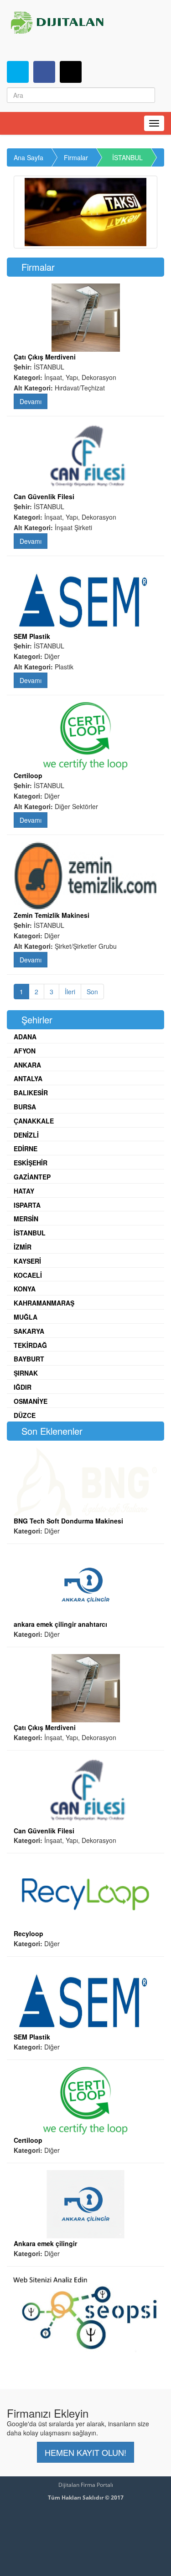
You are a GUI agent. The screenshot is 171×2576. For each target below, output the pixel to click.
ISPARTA (27, 1205)
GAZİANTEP (32, 1177)
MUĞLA (26, 1317)
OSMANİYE (31, 1401)
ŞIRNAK (26, 1373)
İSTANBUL (127, 157)
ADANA (25, 1037)
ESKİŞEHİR (31, 1163)
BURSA (25, 1107)
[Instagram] (71, 72)
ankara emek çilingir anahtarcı (60, 1624)
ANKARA (27, 1065)
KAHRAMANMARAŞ (44, 1303)
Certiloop (28, 775)
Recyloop (28, 1933)
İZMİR (23, 1247)
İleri (70, 992)
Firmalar (76, 157)
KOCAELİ (28, 1275)
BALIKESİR (31, 1093)
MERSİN (26, 1219)
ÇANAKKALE (34, 1121)
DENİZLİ (26, 1135)
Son (92, 992)
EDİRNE (26, 1149)
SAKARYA (29, 1331)
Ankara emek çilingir (45, 2243)
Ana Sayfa (28, 157)
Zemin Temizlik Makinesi (52, 915)
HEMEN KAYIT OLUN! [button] (85, 2452)
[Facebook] (44, 72)
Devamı (31, 401)
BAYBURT (29, 1359)
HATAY (24, 1191)
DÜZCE (25, 1415)
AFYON (25, 1051)
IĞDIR (23, 1387)
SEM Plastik (32, 636)
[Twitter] (18, 72)
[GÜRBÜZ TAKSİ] (85, 212)
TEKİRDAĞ (30, 1345)
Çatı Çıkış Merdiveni (45, 357)
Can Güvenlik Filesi (44, 496)
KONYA (25, 1289)
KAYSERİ (27, 1261)
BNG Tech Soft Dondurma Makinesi (68, 1521)
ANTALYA (28, 1078)
